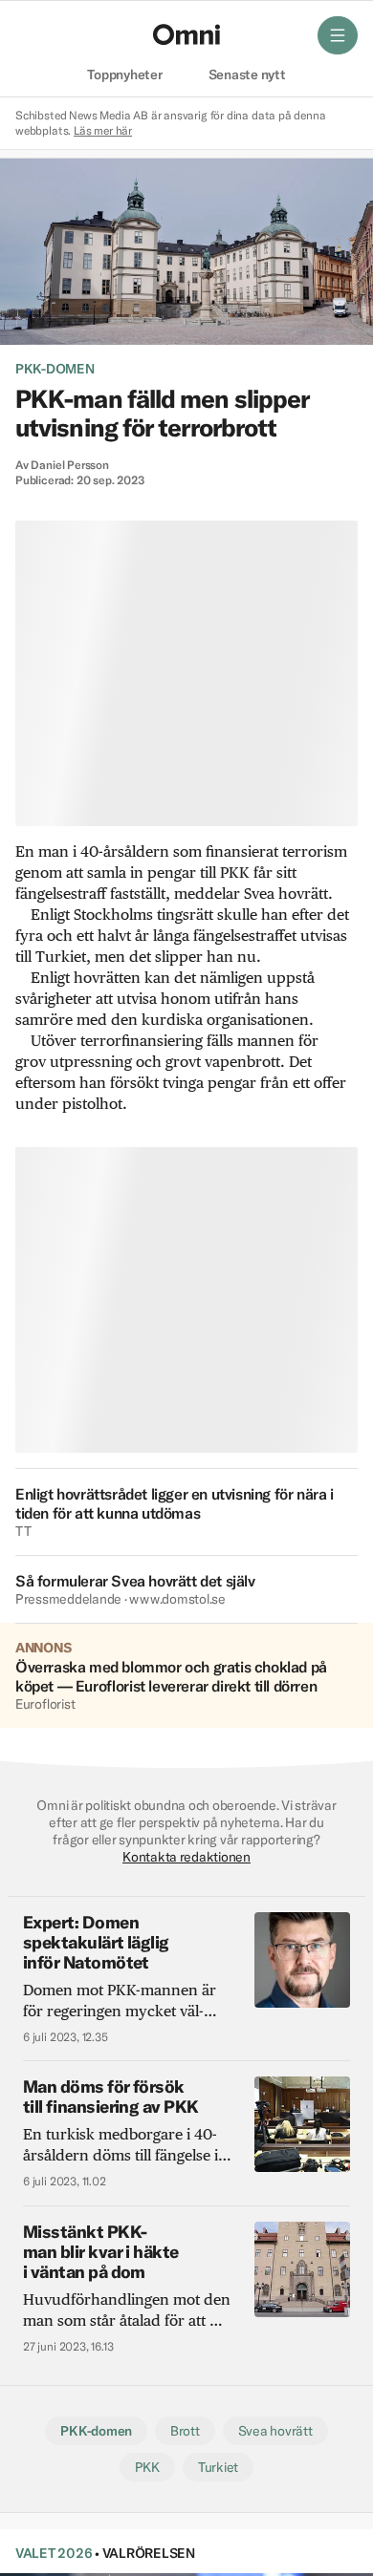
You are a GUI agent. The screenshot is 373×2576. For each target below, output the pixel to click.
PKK (147, 2467)
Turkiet (218, 2467)
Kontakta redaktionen (186, 1857)
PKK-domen (55, 369)
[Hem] (186, 34)
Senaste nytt (247, 75)
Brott (185, 2431)
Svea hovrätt (275, 2431)
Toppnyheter (124, 75)
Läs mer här (103, 130)
